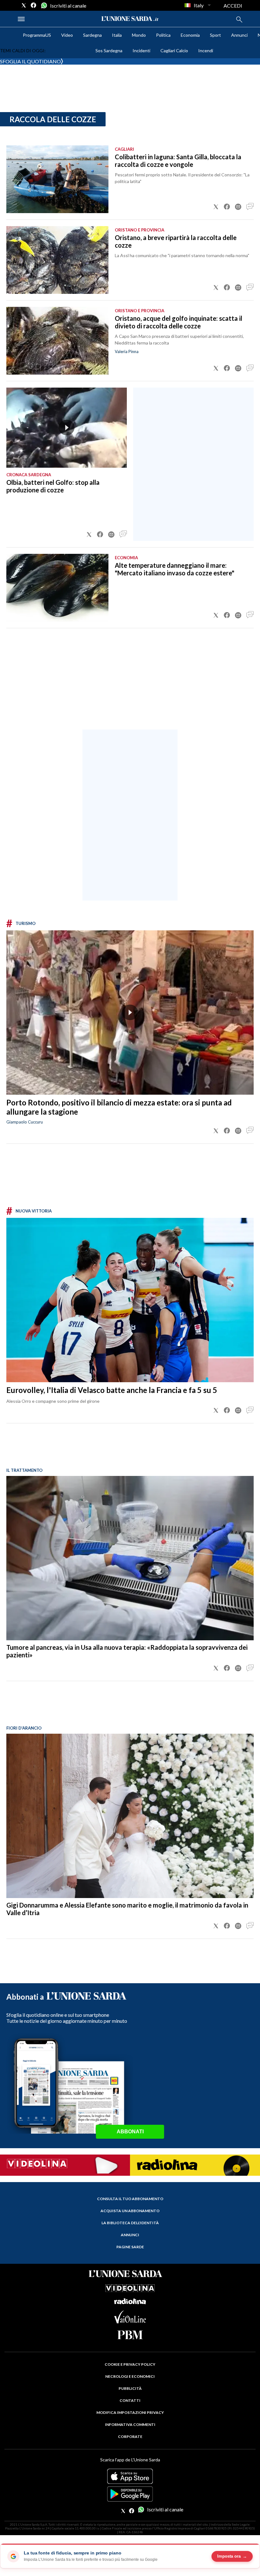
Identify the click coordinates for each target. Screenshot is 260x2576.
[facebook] (34, 5)
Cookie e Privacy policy (130, 2364)
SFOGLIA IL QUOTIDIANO (30, 61)
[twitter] (24, 5)
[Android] (130, 2494)
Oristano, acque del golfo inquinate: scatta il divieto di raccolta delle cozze (179, 322)
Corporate (130, 2437)
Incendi (206, 51)
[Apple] (130, 2476)
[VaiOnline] (130, 2321)
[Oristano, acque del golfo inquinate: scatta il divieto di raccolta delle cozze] (57, 341)
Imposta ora (232, 2556)
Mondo (139, 35)
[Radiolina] (195, 2165)
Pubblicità (130, 2388)
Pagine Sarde (130, 2247)
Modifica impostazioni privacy (130, 2412)
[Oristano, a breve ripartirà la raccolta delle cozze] (57, 260)
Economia (190, 35)
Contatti (130, 2400)
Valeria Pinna (127, 351)
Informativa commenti (130, 2424)
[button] (216, 207)
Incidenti (141, 51)
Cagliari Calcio (174, 51)
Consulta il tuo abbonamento (130, 2199)
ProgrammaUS (37, 35)
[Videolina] (65, 2164)
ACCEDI (233, 6)
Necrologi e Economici (130, 2376)
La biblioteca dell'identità (130, 2223)
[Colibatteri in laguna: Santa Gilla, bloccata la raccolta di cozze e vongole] (57, 179)
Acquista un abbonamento (130, 2211)
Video (67, 35)
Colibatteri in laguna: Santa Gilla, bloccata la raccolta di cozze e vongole (178, 161)
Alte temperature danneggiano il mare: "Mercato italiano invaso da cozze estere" (175, 569)
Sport (215, 35)
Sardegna (92, 35)
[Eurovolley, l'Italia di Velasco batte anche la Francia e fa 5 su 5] (130, 1300)
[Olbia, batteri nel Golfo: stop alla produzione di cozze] (67, 428)
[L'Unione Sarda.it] (130, 19)
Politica (163, 35)
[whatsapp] (43, 5)
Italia (117, 35)
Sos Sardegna (109, 51)
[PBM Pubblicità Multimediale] (130, 2335)
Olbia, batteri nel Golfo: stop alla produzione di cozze (53, 486)
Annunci (239, 35)
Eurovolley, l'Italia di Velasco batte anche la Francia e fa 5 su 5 (112, 1390)
